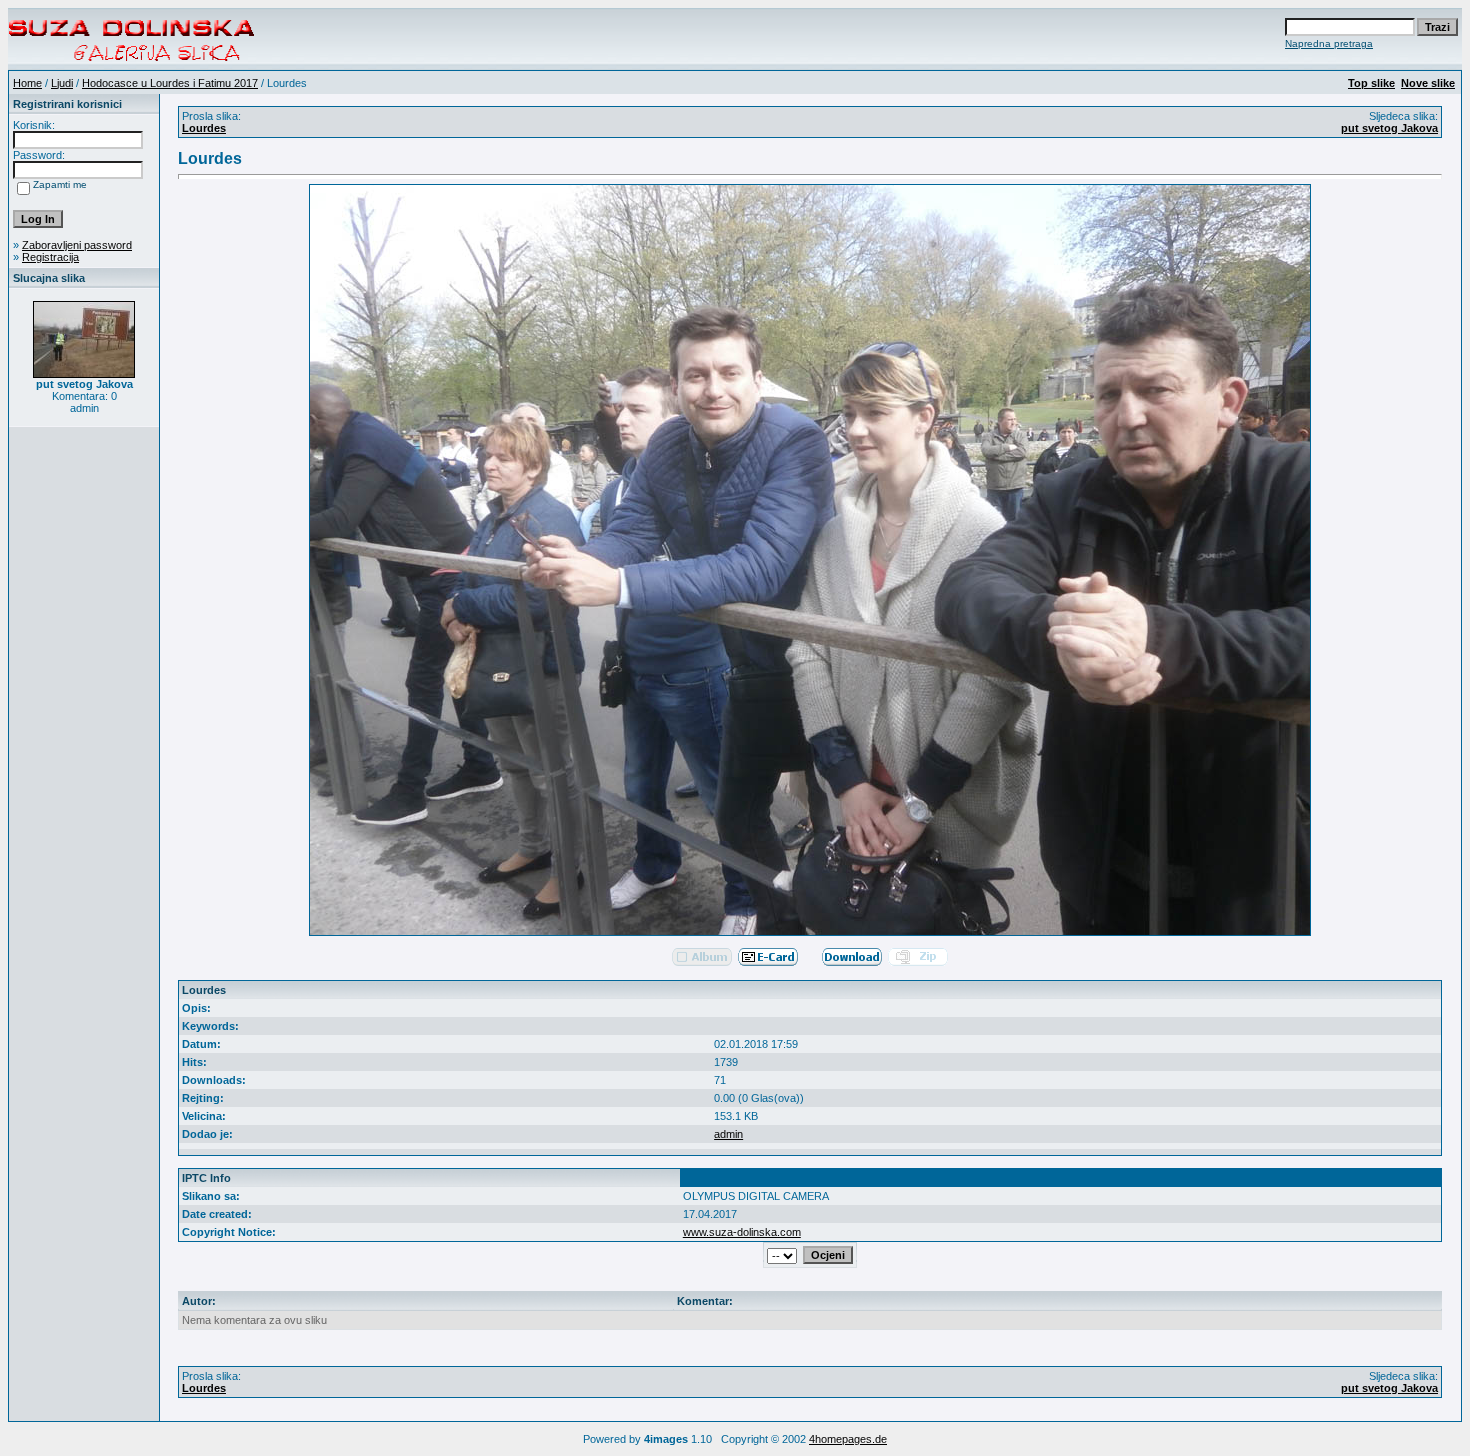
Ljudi (62, 83)
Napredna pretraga (1329, 43)
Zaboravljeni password (77, 245)
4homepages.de (848, 1439)
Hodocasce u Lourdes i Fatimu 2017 (170, 83)
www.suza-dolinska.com (742, 1232)
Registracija (50, 257)
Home (27, 83)
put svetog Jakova (1389, 128)
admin (728, 1134)
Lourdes (204, 128)
